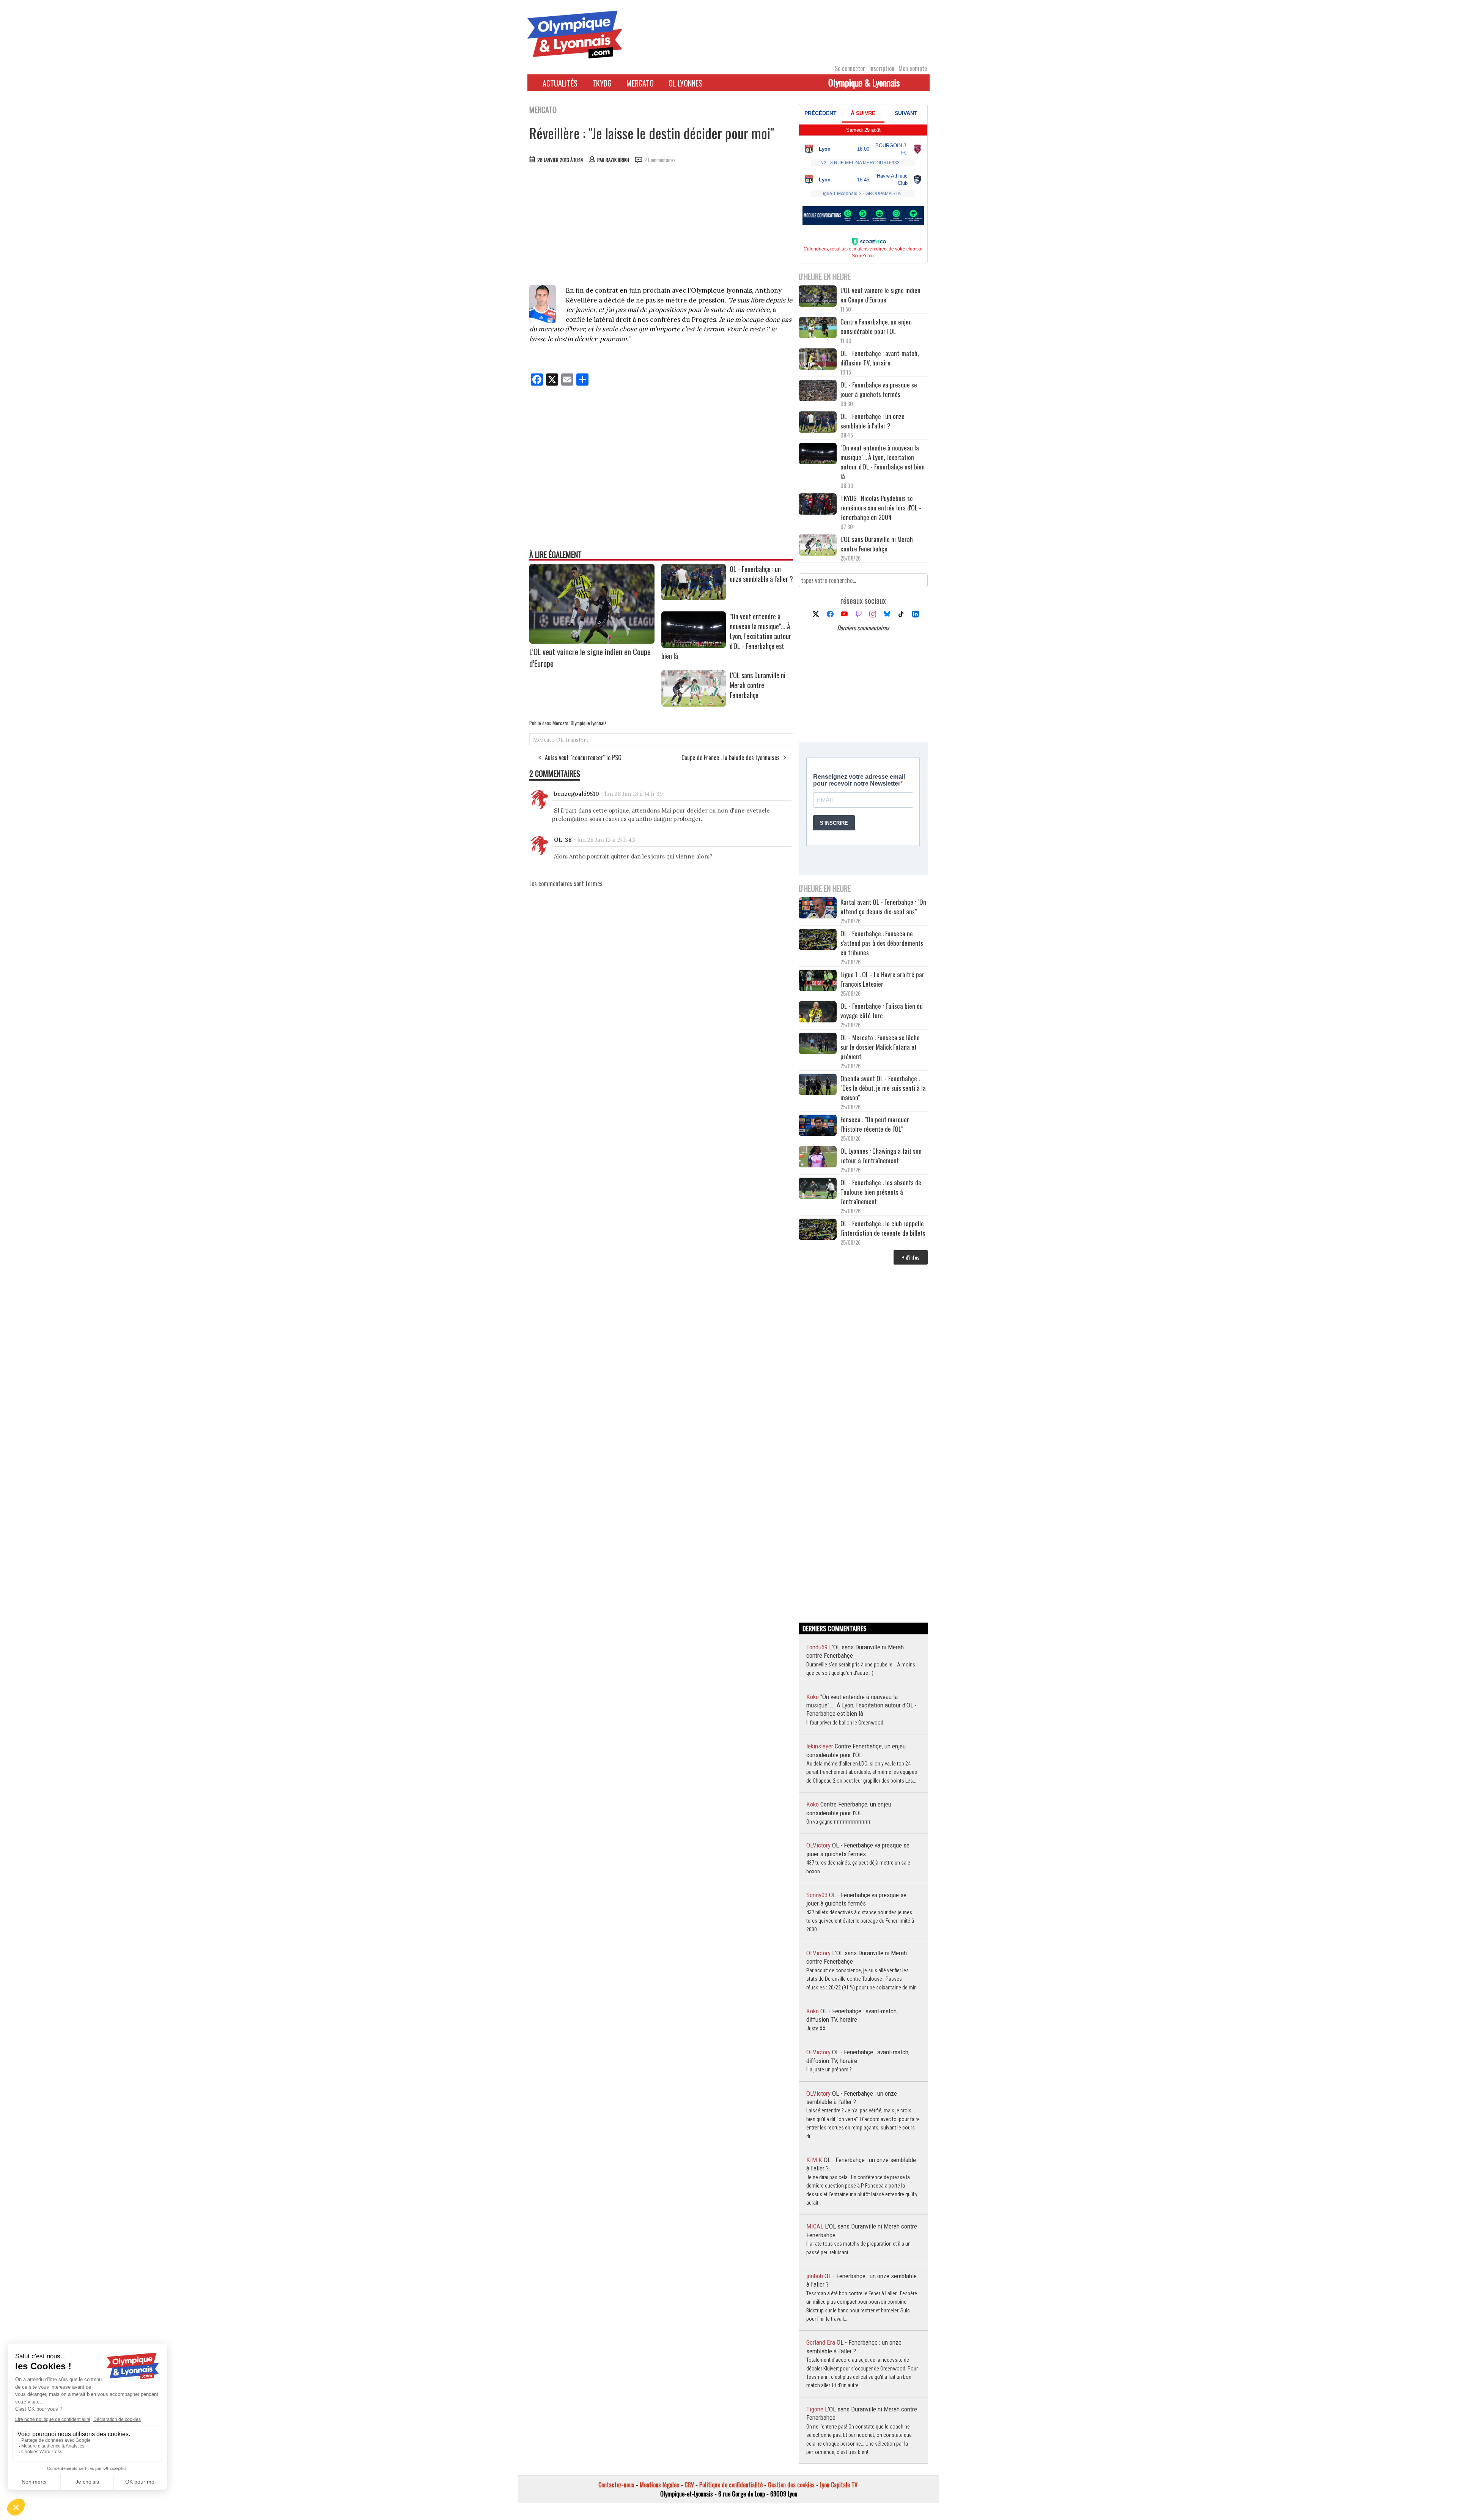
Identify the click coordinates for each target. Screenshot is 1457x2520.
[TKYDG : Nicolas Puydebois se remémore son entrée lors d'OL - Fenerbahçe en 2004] (818, 505)
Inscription (882, 68)
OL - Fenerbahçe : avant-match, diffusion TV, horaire (880, 358)
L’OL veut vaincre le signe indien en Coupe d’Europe (880, 295)
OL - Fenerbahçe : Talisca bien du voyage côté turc (882, 1011)
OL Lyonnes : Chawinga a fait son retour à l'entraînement (881, 1156)
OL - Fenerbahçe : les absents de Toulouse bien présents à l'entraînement (881, 1192)
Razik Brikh (617, 160)
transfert (577, 740)
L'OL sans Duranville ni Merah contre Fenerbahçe (758, 685)
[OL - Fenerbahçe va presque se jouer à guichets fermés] (818, 391)
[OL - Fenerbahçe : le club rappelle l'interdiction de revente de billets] (818, 1230)
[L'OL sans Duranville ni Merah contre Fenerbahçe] (694, 704)
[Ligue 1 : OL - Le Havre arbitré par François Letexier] (818, 981)
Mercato (640, 83)
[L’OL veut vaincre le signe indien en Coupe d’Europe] (592, 641)
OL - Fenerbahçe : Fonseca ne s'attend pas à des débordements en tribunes (882, 943)
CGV (689, 2485)
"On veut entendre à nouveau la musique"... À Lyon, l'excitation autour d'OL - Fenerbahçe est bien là (883, 462)
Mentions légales (659, 2485)
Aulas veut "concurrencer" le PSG (583, 758)
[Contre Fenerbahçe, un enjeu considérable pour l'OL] (818, 328)
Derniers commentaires (863, 628)
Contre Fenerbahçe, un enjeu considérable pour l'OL (876, 326)
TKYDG (602, 83)
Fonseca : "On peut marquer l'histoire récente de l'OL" (875, 1124)
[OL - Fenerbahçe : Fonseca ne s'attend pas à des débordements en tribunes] (818, 940)
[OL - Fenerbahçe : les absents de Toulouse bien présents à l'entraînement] (818, 1189)
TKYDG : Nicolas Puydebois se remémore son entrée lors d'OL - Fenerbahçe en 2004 (881, 508)
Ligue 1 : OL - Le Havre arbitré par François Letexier (882, 979)
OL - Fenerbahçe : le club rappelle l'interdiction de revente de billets (883, 1228)
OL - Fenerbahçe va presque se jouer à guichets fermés (879, 389)
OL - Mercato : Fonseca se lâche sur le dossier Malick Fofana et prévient (880, 1047)
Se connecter (850, 68)
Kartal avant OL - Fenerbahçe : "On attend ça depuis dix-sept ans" (883, 907)
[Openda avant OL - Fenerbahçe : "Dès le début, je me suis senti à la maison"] (818, 1085)
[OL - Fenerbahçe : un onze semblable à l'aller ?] (694, 597)
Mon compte (913, 68)
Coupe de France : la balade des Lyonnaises (731, 758)
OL (560, 740)
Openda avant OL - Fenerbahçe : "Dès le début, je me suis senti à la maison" (883, 1088)
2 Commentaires (660, 160)
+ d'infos (911, 1257)
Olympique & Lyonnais (864, 82)
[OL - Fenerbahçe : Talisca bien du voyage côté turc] (818, 1013)
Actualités (560, 83)
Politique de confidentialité (731, 2485)
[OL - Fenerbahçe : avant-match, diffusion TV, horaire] (818, 360)
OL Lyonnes (685, 83)
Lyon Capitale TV (839, 2485)
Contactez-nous (616, 2485)
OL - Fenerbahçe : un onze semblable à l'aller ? (761, 574)
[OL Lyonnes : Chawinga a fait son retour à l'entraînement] (818, 1158)
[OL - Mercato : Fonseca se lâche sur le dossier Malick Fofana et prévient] (818, 1044)
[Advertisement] (661, 226)
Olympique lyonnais (589, 723)
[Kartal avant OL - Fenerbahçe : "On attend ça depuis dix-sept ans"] (818, 909)
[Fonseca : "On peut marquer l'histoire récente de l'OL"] (818, 1126)
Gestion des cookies (791, 2485)
